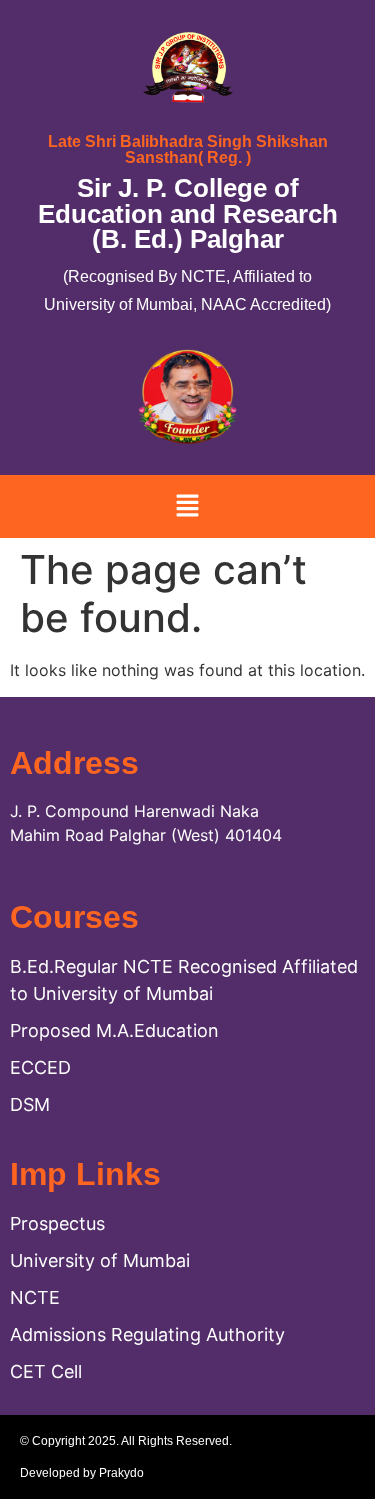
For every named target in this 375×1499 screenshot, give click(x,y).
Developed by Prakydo (82, 1473)
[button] (187, 506)
